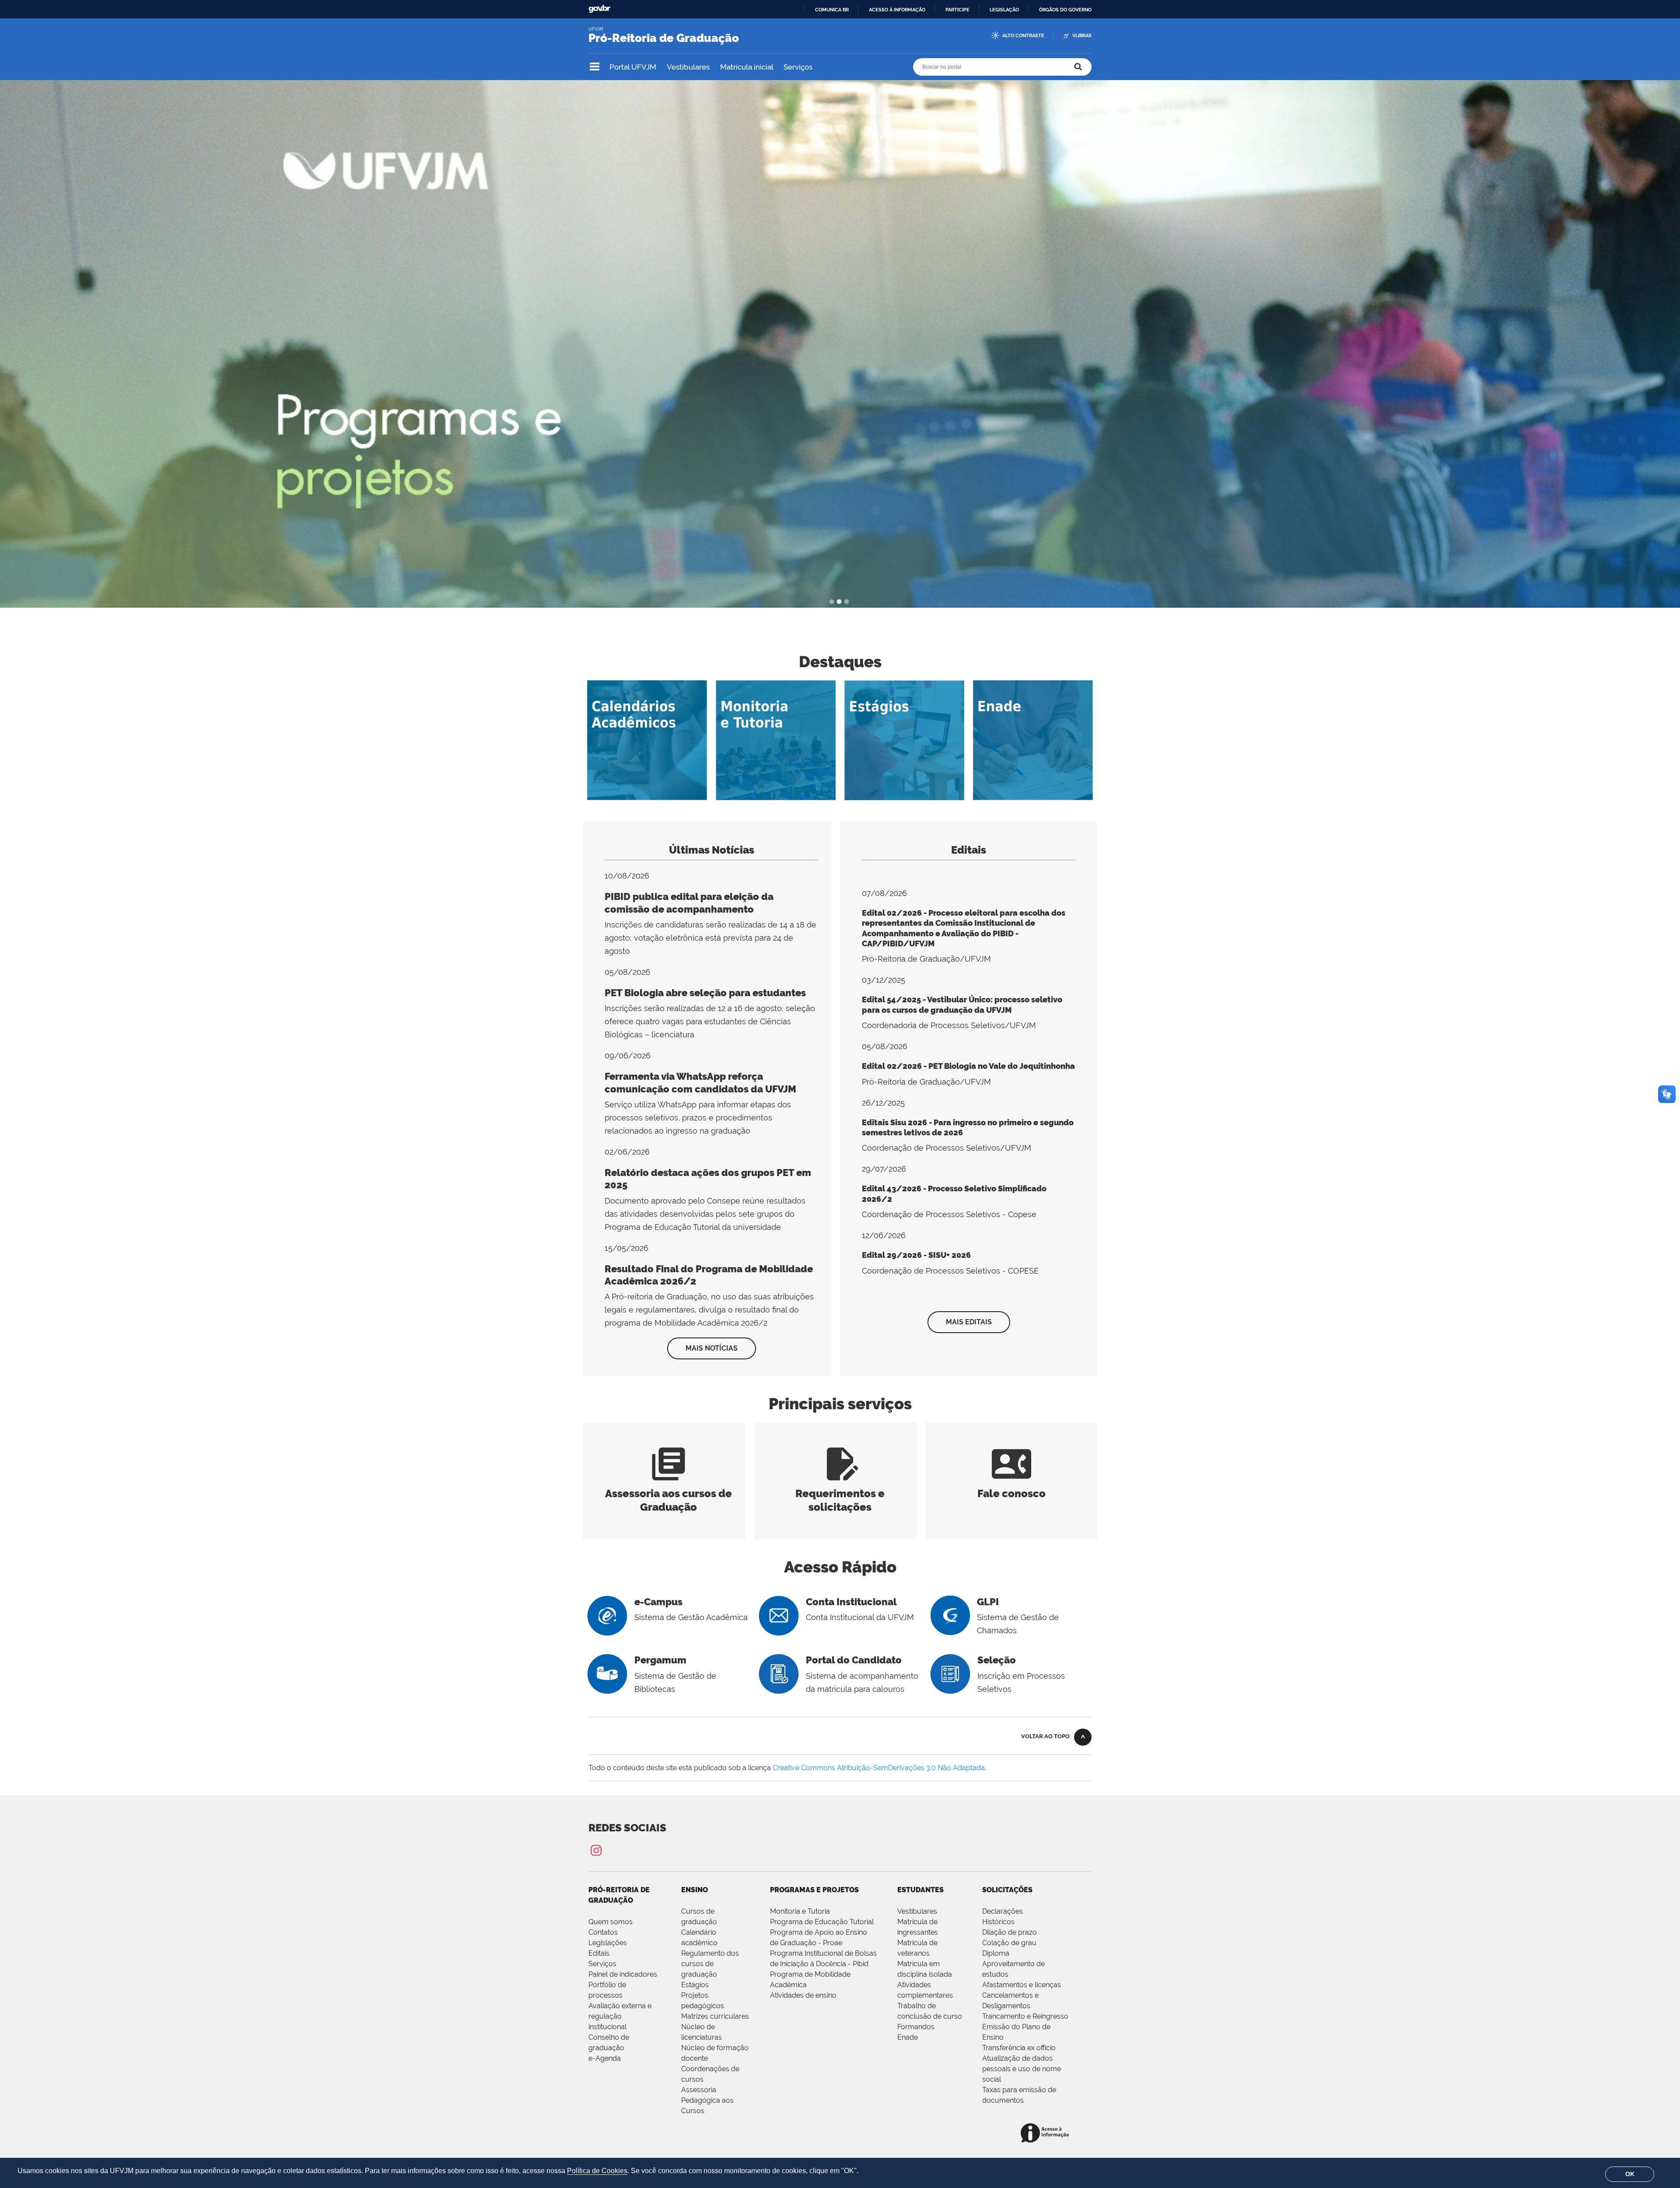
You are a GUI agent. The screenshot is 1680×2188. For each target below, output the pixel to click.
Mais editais (969, 1322)
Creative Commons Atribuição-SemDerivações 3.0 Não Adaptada (879, 1768)
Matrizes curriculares (715, 2016)
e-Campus (658, 1602)
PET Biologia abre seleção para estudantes (705, 993)
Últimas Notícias (712, 850)
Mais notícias (712, 1348)
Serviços (798, 67)
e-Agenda (605, 2058)
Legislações (608, 1943)
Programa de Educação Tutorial (822, 1922)
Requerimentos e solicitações (840, 1493)
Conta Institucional (851, 1602)
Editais (969, 850)
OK (1630, 2174)
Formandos (916, 2027)
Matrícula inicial (747, 67)
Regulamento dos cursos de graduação (710, 1964)
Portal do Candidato (854, 1660)
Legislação (1004, 10)
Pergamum (660, 1660)
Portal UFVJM (633, 67)
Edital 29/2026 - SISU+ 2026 (916, 1255)
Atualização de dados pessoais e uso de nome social (1022, 2069)
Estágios (695, 1985)
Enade (908, 2037)
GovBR (599, 9)
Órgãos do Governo (1065, 10)
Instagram (596, 1850)
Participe (957, 10)
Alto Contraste (1023, 36)
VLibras (1082, 36)
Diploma (996, 1953)
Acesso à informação (897, 10)
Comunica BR (832, 10)
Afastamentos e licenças (1022, 1985)
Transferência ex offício (1019, 2048)
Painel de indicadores (623, 1974)
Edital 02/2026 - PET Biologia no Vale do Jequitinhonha (968, 1066)
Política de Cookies (597, 2171)
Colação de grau (1009, 1943)
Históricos (998, 1922)
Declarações (1003, 1911)
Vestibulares (688, 67)
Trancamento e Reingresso (1025, 2016)
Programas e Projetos (814, 1890)
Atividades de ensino (803, 1995)
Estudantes (920, 1890)
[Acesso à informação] (1046, 2134)
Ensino (695, 1890)
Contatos (603, 1932)
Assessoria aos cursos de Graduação (668, 1493)
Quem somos (611, 1922)
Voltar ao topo (1045, 1736)
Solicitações (1007, 1890)
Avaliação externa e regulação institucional (620, 2016)
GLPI (988, 1602)
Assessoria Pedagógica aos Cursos (707, 2100)
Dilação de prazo (1010, 1932)
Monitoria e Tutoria (800, 1911)
